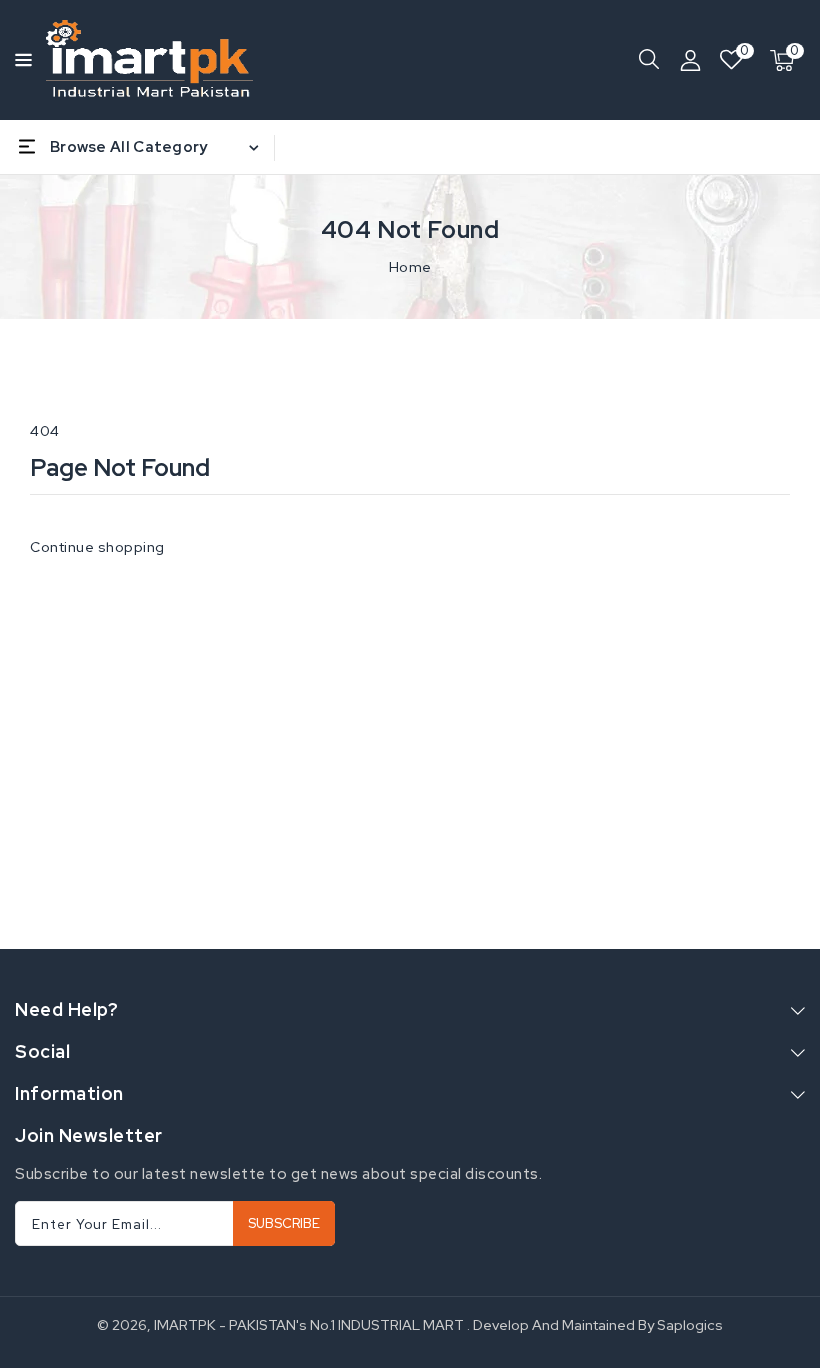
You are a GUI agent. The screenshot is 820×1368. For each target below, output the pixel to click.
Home (410, 267)
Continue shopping (97, 547)
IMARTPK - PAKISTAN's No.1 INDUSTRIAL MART (309, 1325)
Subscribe (284, 1223)
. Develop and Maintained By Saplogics (595, 1325)
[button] (20, 58)
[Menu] (20, 60)
